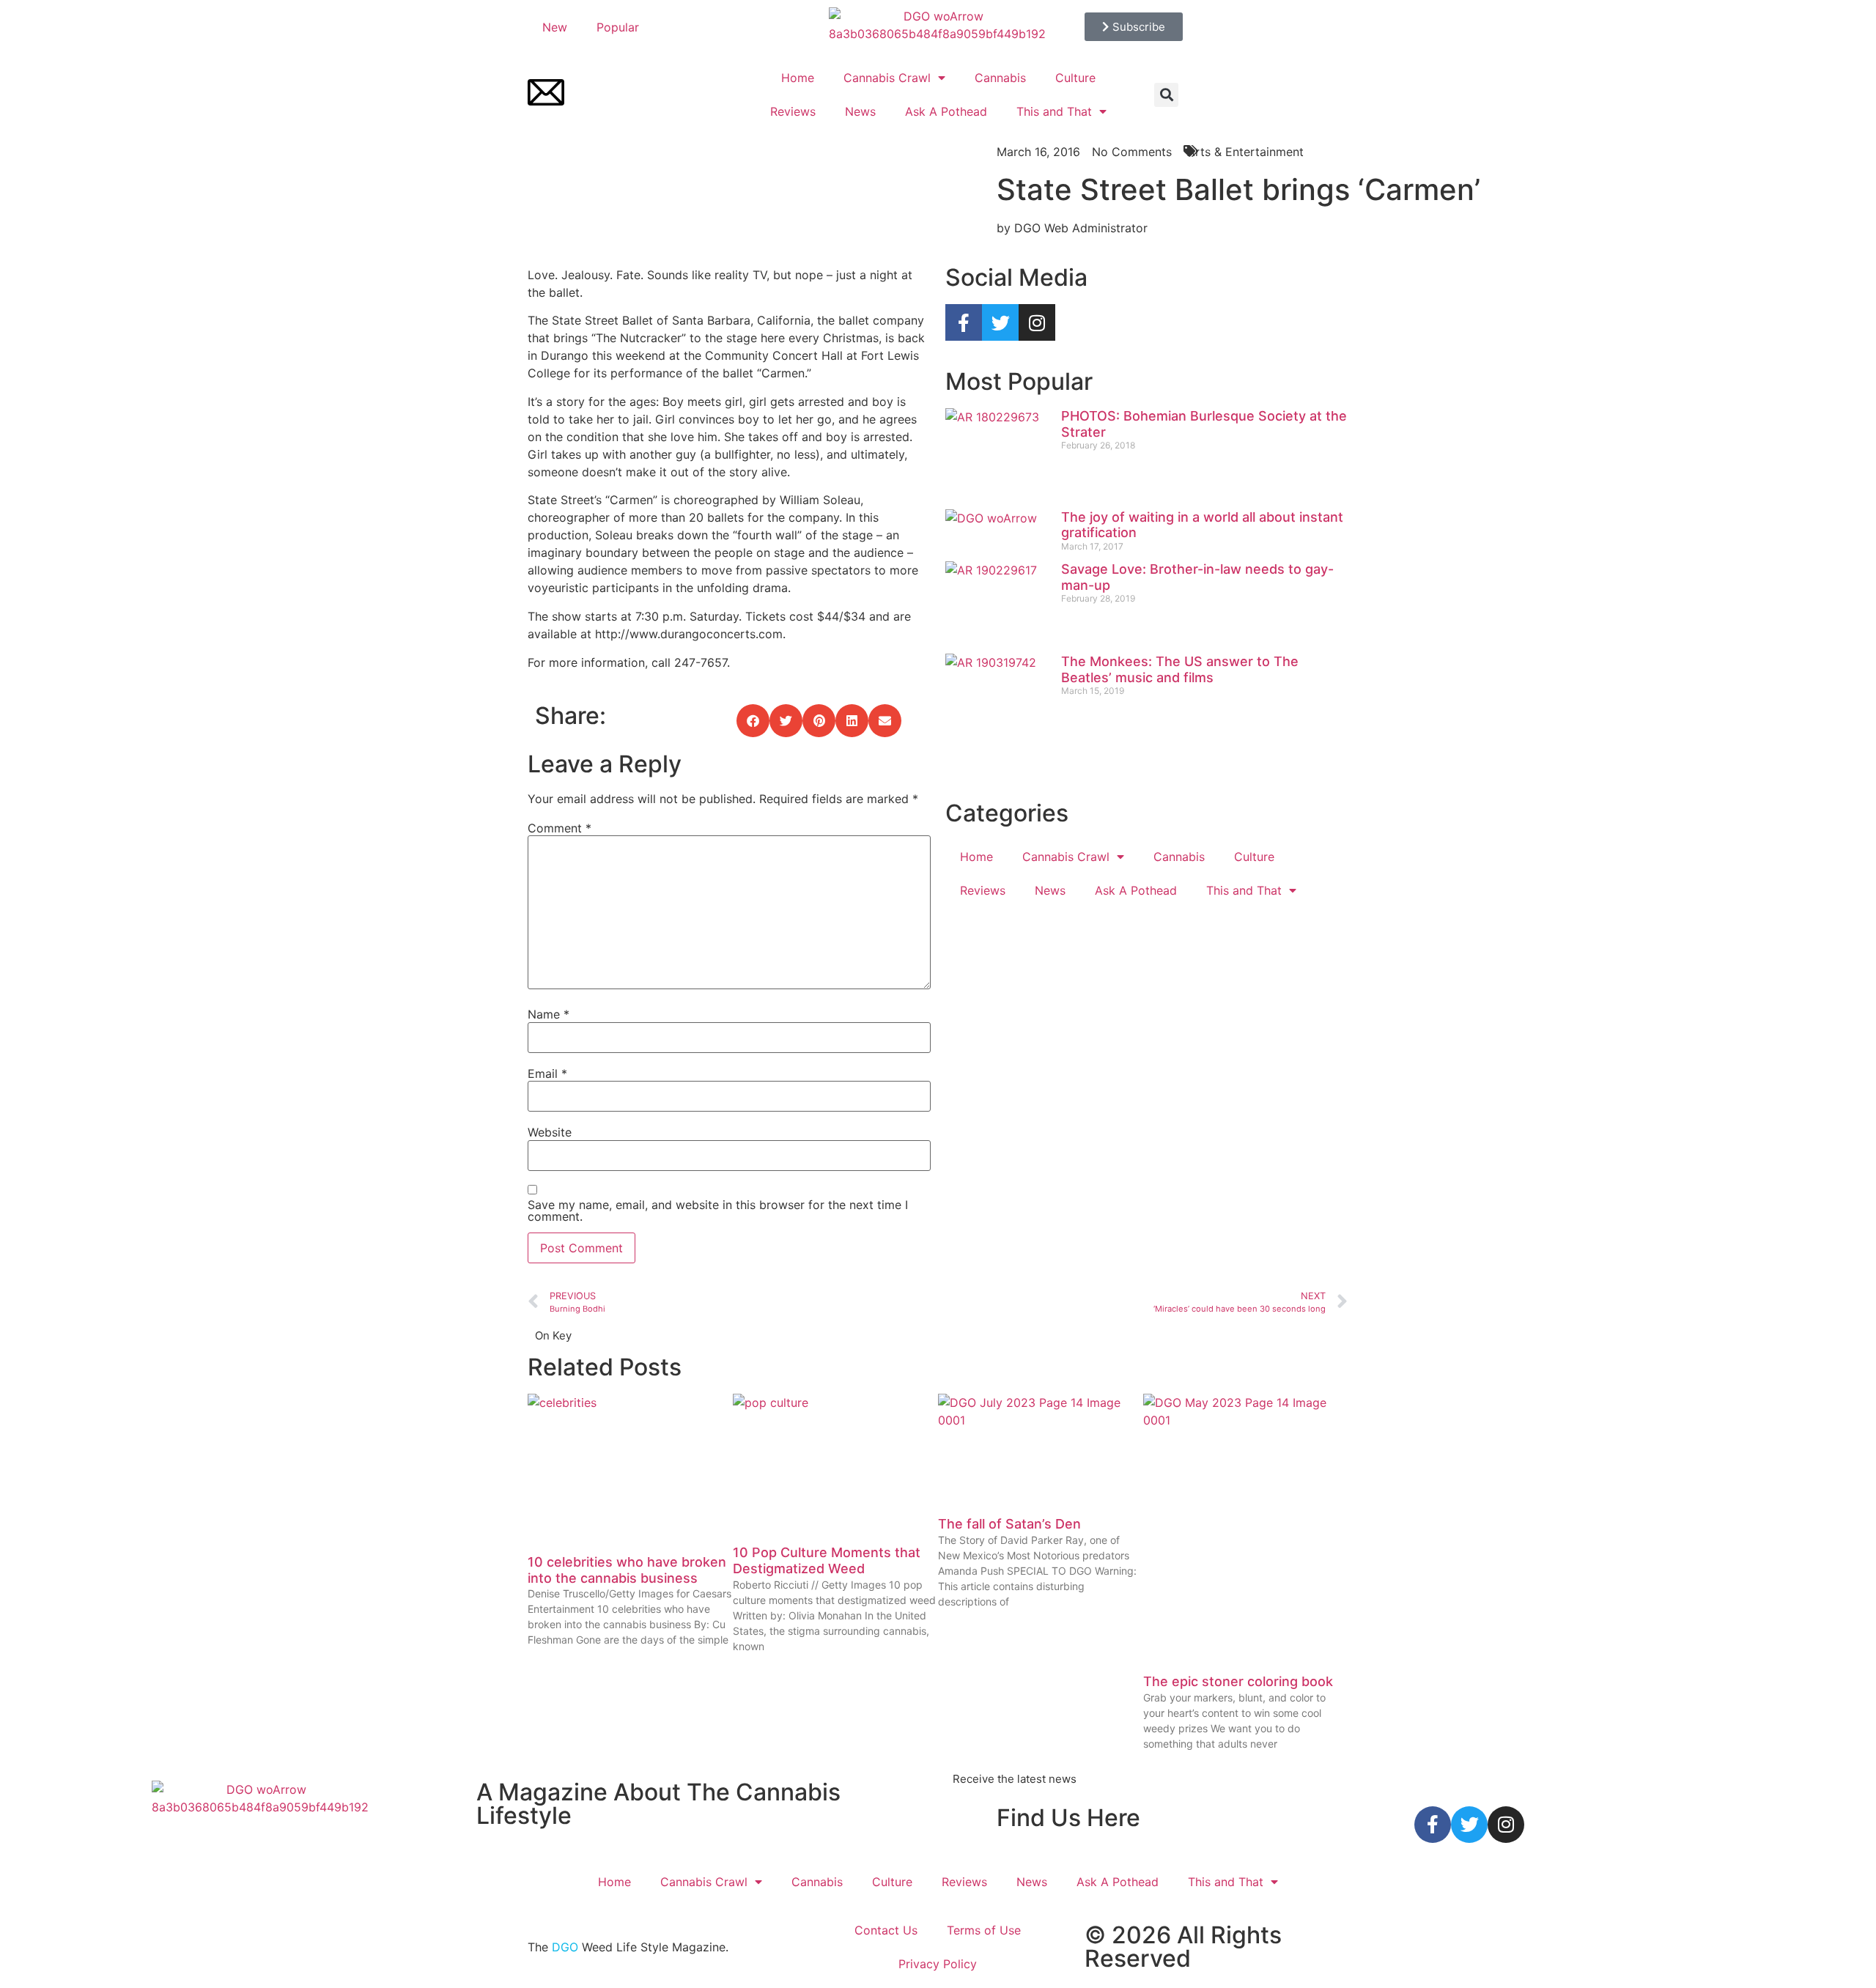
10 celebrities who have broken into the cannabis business (627, 1570)
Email (547, 1074)
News (860, 111)
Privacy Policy (938, 1964)
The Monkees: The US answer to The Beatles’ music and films (1180, 669)
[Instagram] (1037, 322)
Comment (560, 828)
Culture (1075, 78)
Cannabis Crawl (887, 78)
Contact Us (886, 1930)
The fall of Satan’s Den (1009, 1524)
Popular (618, 27)
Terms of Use (984, 1930)
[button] (1166, 95)
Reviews (793, 111)
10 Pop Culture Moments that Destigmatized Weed (827, 1560)
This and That (1054, 111)
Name (549, 1014)
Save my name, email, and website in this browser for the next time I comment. (718, 1211)
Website (550, 1132)
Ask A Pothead (946, 111)
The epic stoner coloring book (1238, 1681)
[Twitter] (1000, 322)
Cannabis (1000, 78)
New (555, 27)
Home (798, 78)
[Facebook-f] (964, 322)
